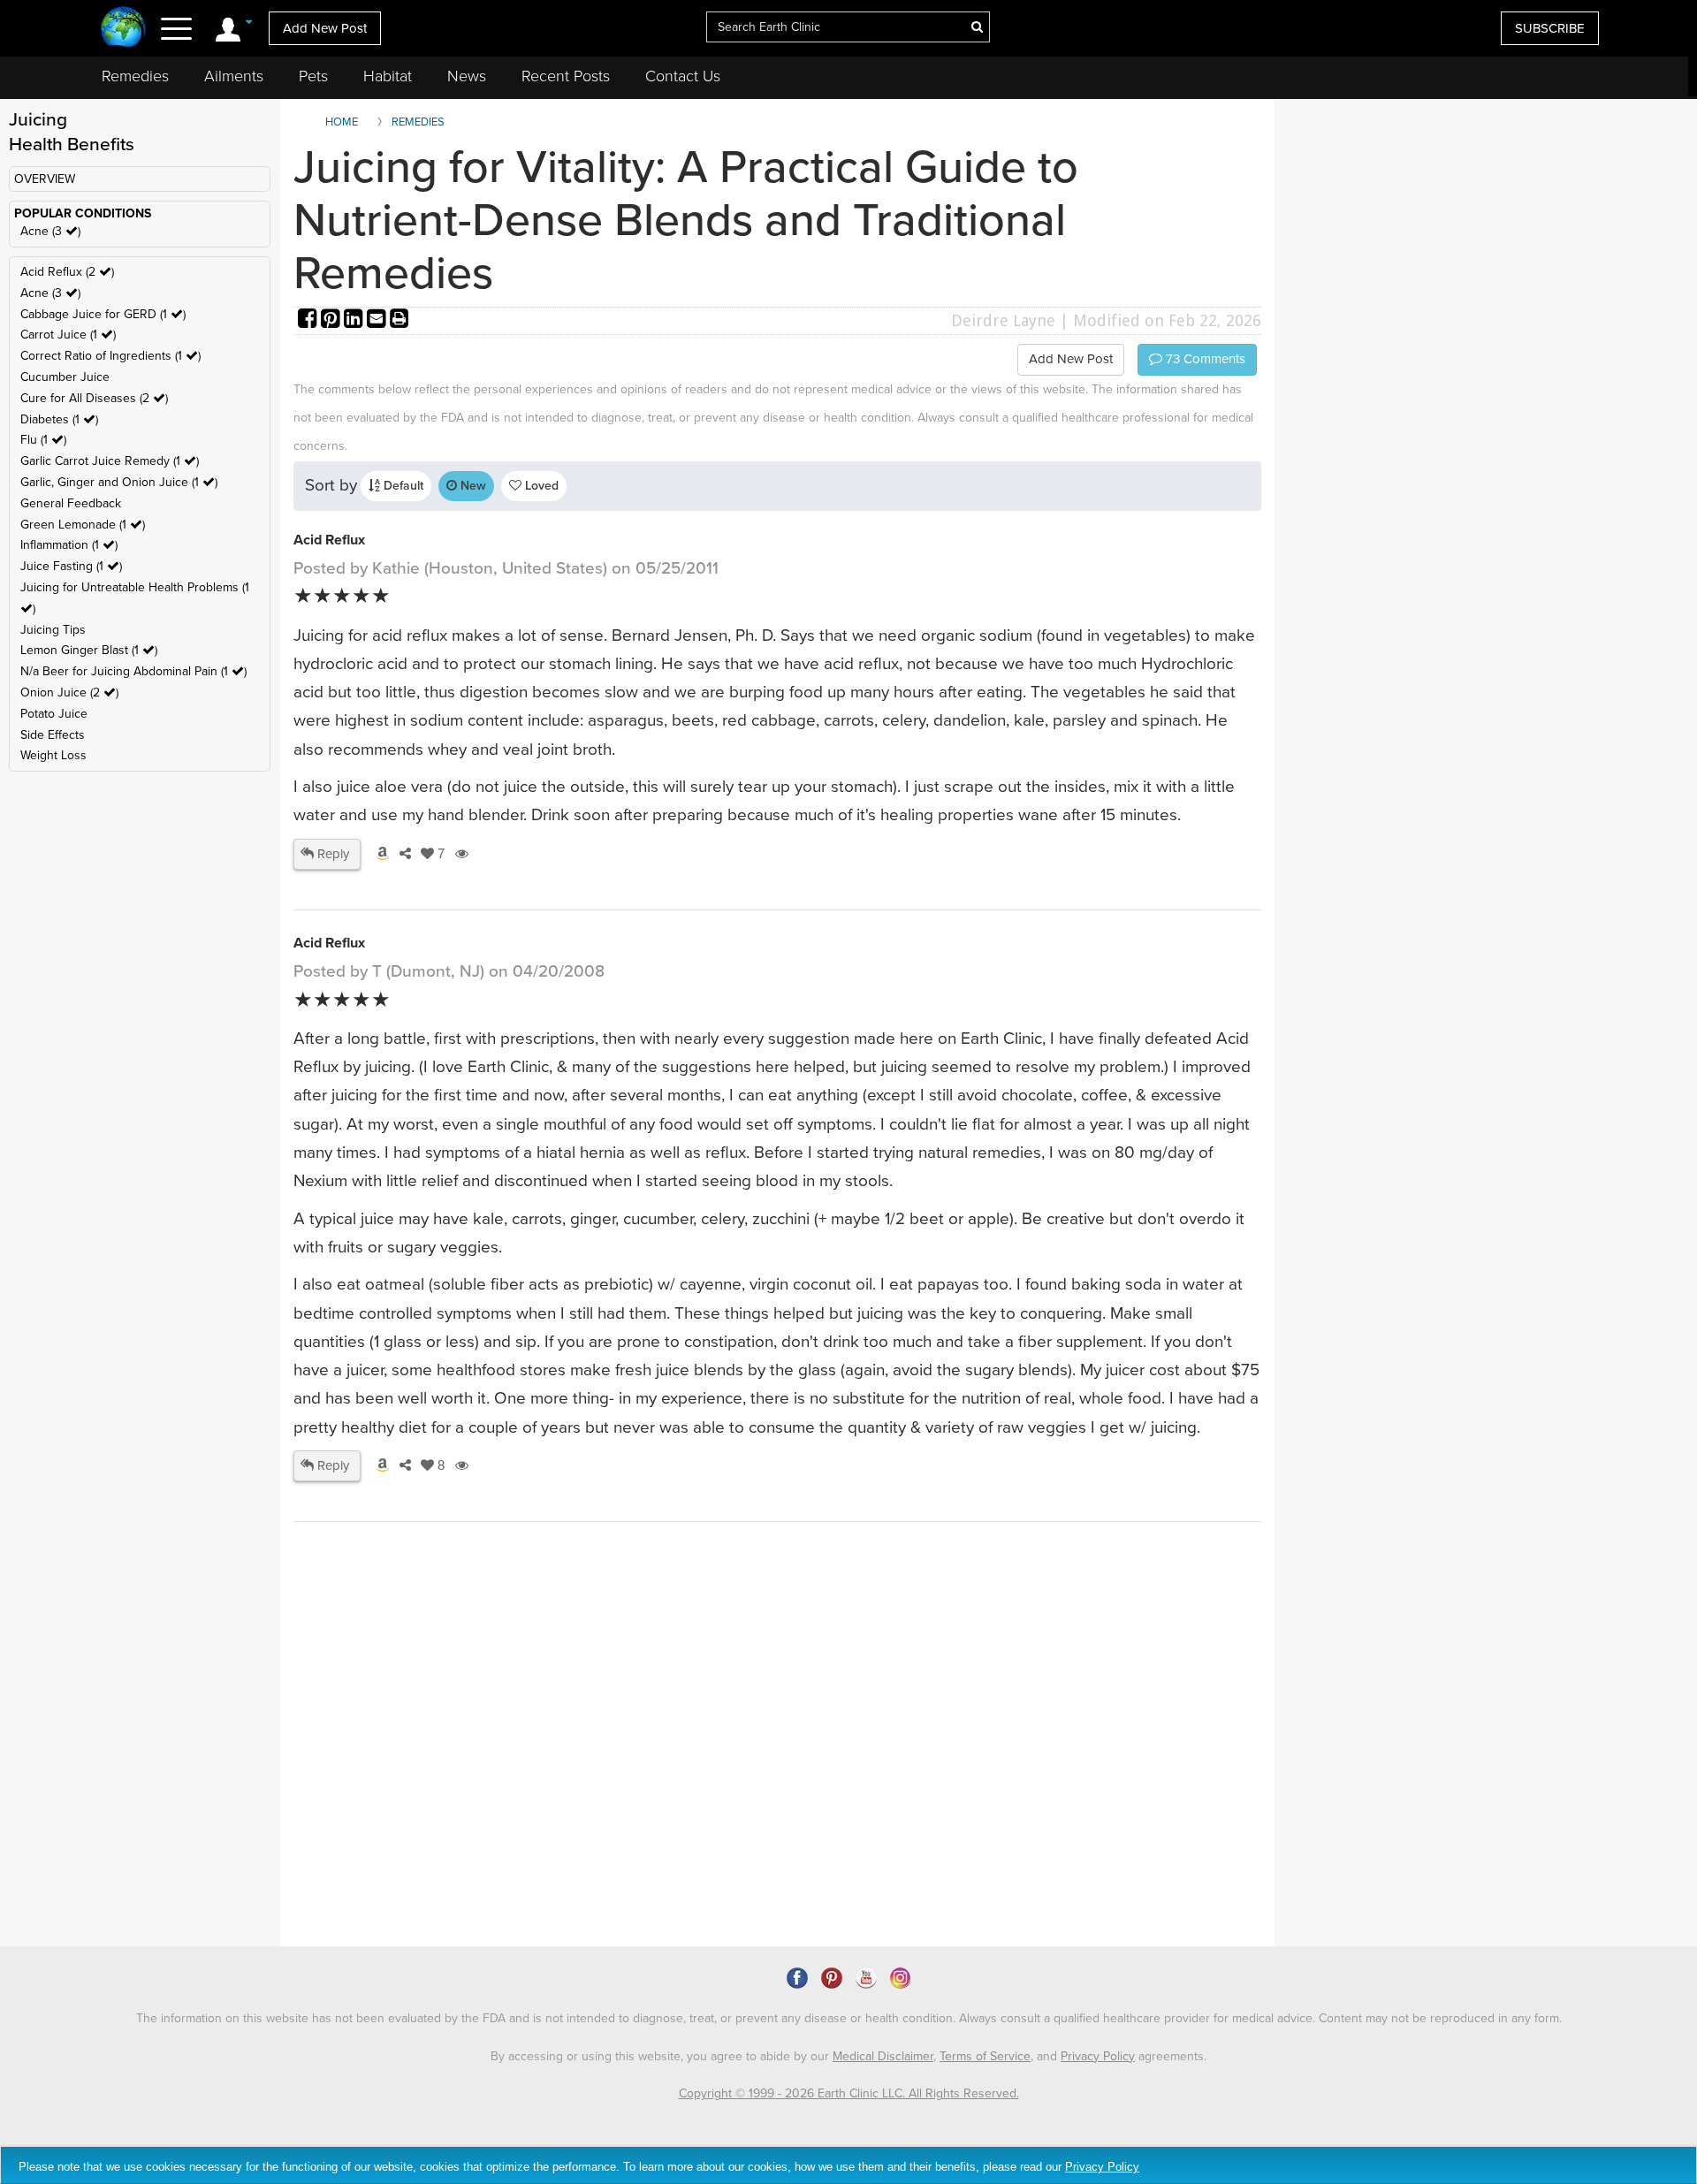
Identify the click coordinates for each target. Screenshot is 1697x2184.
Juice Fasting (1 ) (71, 566)
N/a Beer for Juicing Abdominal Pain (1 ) (133, 671)
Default (402, 486)
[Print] (400, 320)
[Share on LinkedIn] (355, 320)
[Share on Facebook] (309, 320)
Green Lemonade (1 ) (83, 525)
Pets (313, 76)
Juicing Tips (53, 630)
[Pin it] (332, 320)
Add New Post (325, 28)
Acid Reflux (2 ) (67, 272)
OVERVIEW (45, 179)
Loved (540, 486)
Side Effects (53, 735)
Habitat (388, 76)
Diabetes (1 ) (59, 419)
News (467, 76)
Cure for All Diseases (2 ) (94, 398)
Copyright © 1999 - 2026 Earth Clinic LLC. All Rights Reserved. (849, 2093)
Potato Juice (54, 714)
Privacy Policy (1098, 2056)
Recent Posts (566, 76)
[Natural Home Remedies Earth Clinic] (123, 29)
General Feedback (71, 503)
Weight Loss (53, 755)
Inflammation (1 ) (69, 545)
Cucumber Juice (65, 377)
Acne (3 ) (50, 231)
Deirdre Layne (1003, 320)
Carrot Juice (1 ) (68, 335)
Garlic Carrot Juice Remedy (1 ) (110, 461)
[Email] (378, 320)
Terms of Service (985, 2056)
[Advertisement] (616, 1794)
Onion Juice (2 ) (69, 692)
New (472, 486)
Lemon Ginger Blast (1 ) (89, 650)
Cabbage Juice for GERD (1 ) (103, 314)
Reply (331, 854)
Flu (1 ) (43, 440)
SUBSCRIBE (1550, 28)
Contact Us (683, 76)
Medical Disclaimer (883, 2056)
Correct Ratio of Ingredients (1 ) (110, 356)
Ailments (234, 76)
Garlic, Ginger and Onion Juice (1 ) (119, 482)
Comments (1204, 359)
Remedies (135, 76)
